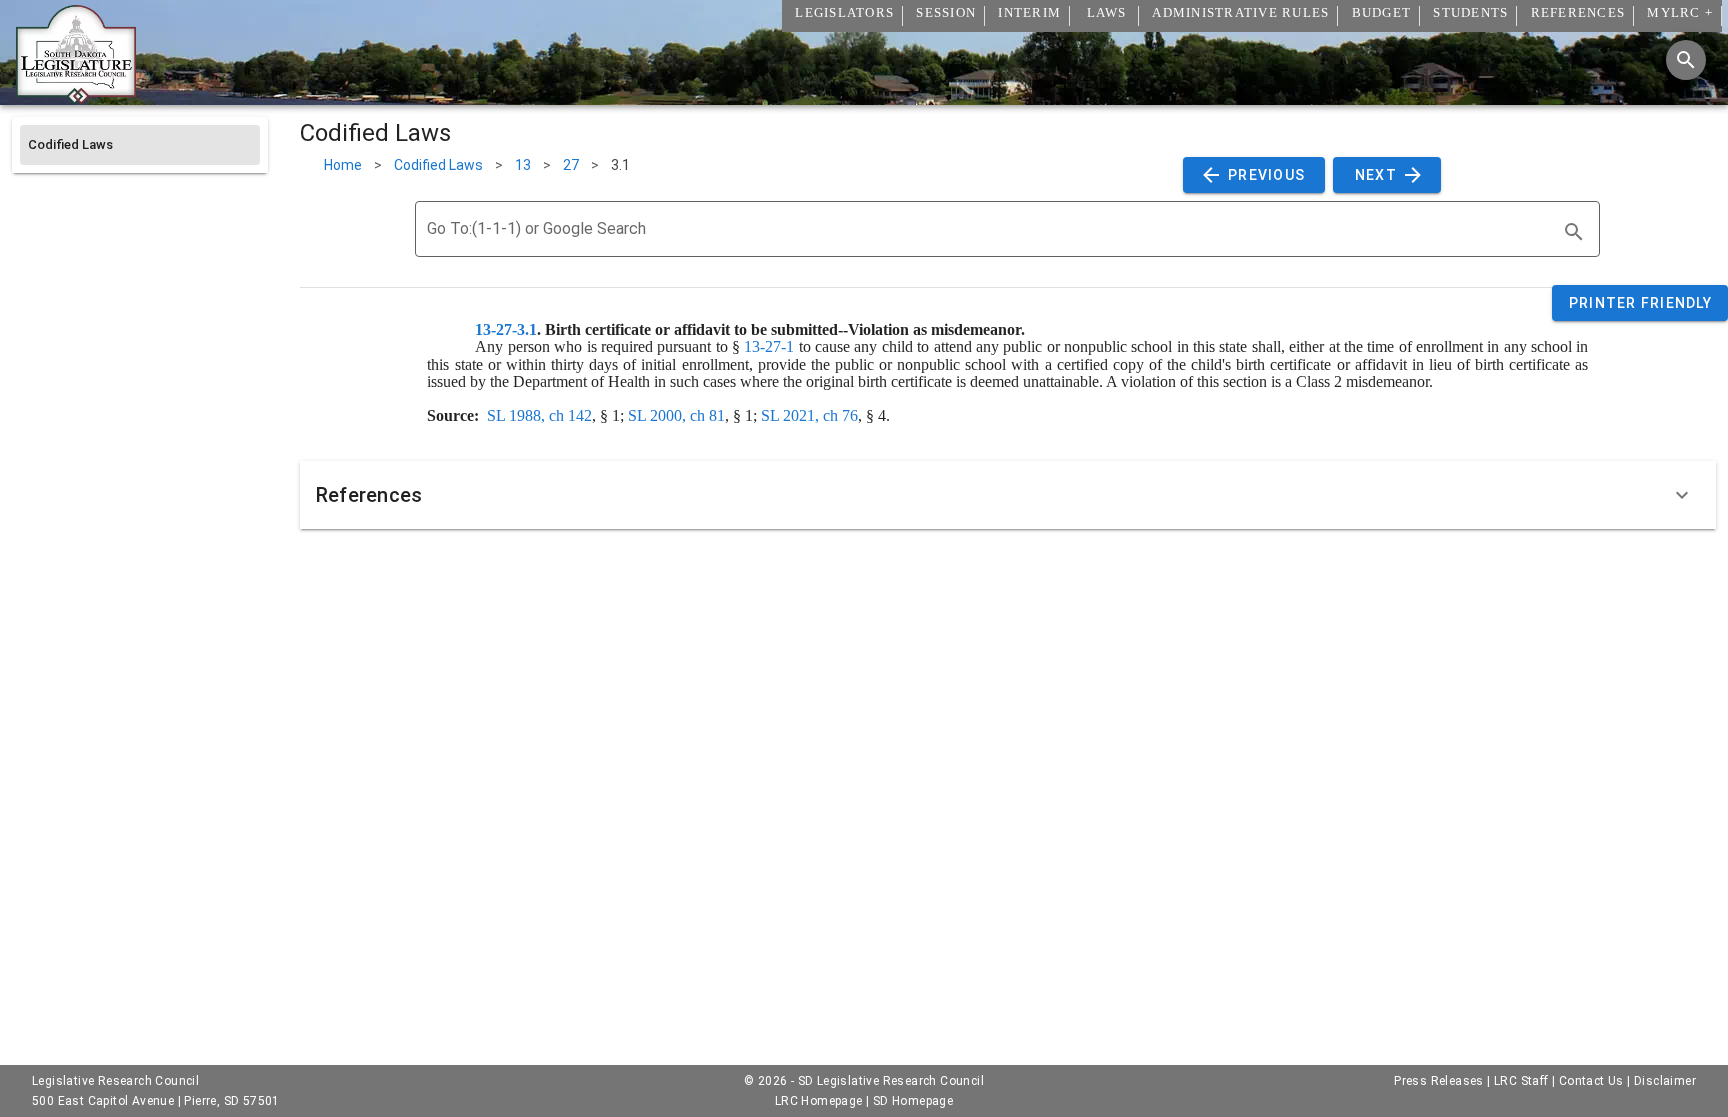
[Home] (76, 97)
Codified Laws (438, 165)
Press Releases (1439, 1081)
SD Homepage (913, 1101)
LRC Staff (1521, 1081)
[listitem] (140, 145)
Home (343, 165)
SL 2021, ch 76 (809, 415)
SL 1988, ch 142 (539, 415)
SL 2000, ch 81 (676, 415)
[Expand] (1682, 495)
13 (523, 165)
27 (571, 165)
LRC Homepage (819, 1101)
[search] (1574, 232)
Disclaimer (1665, 1081)
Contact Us (1591, 1081)
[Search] (1686, 60)
